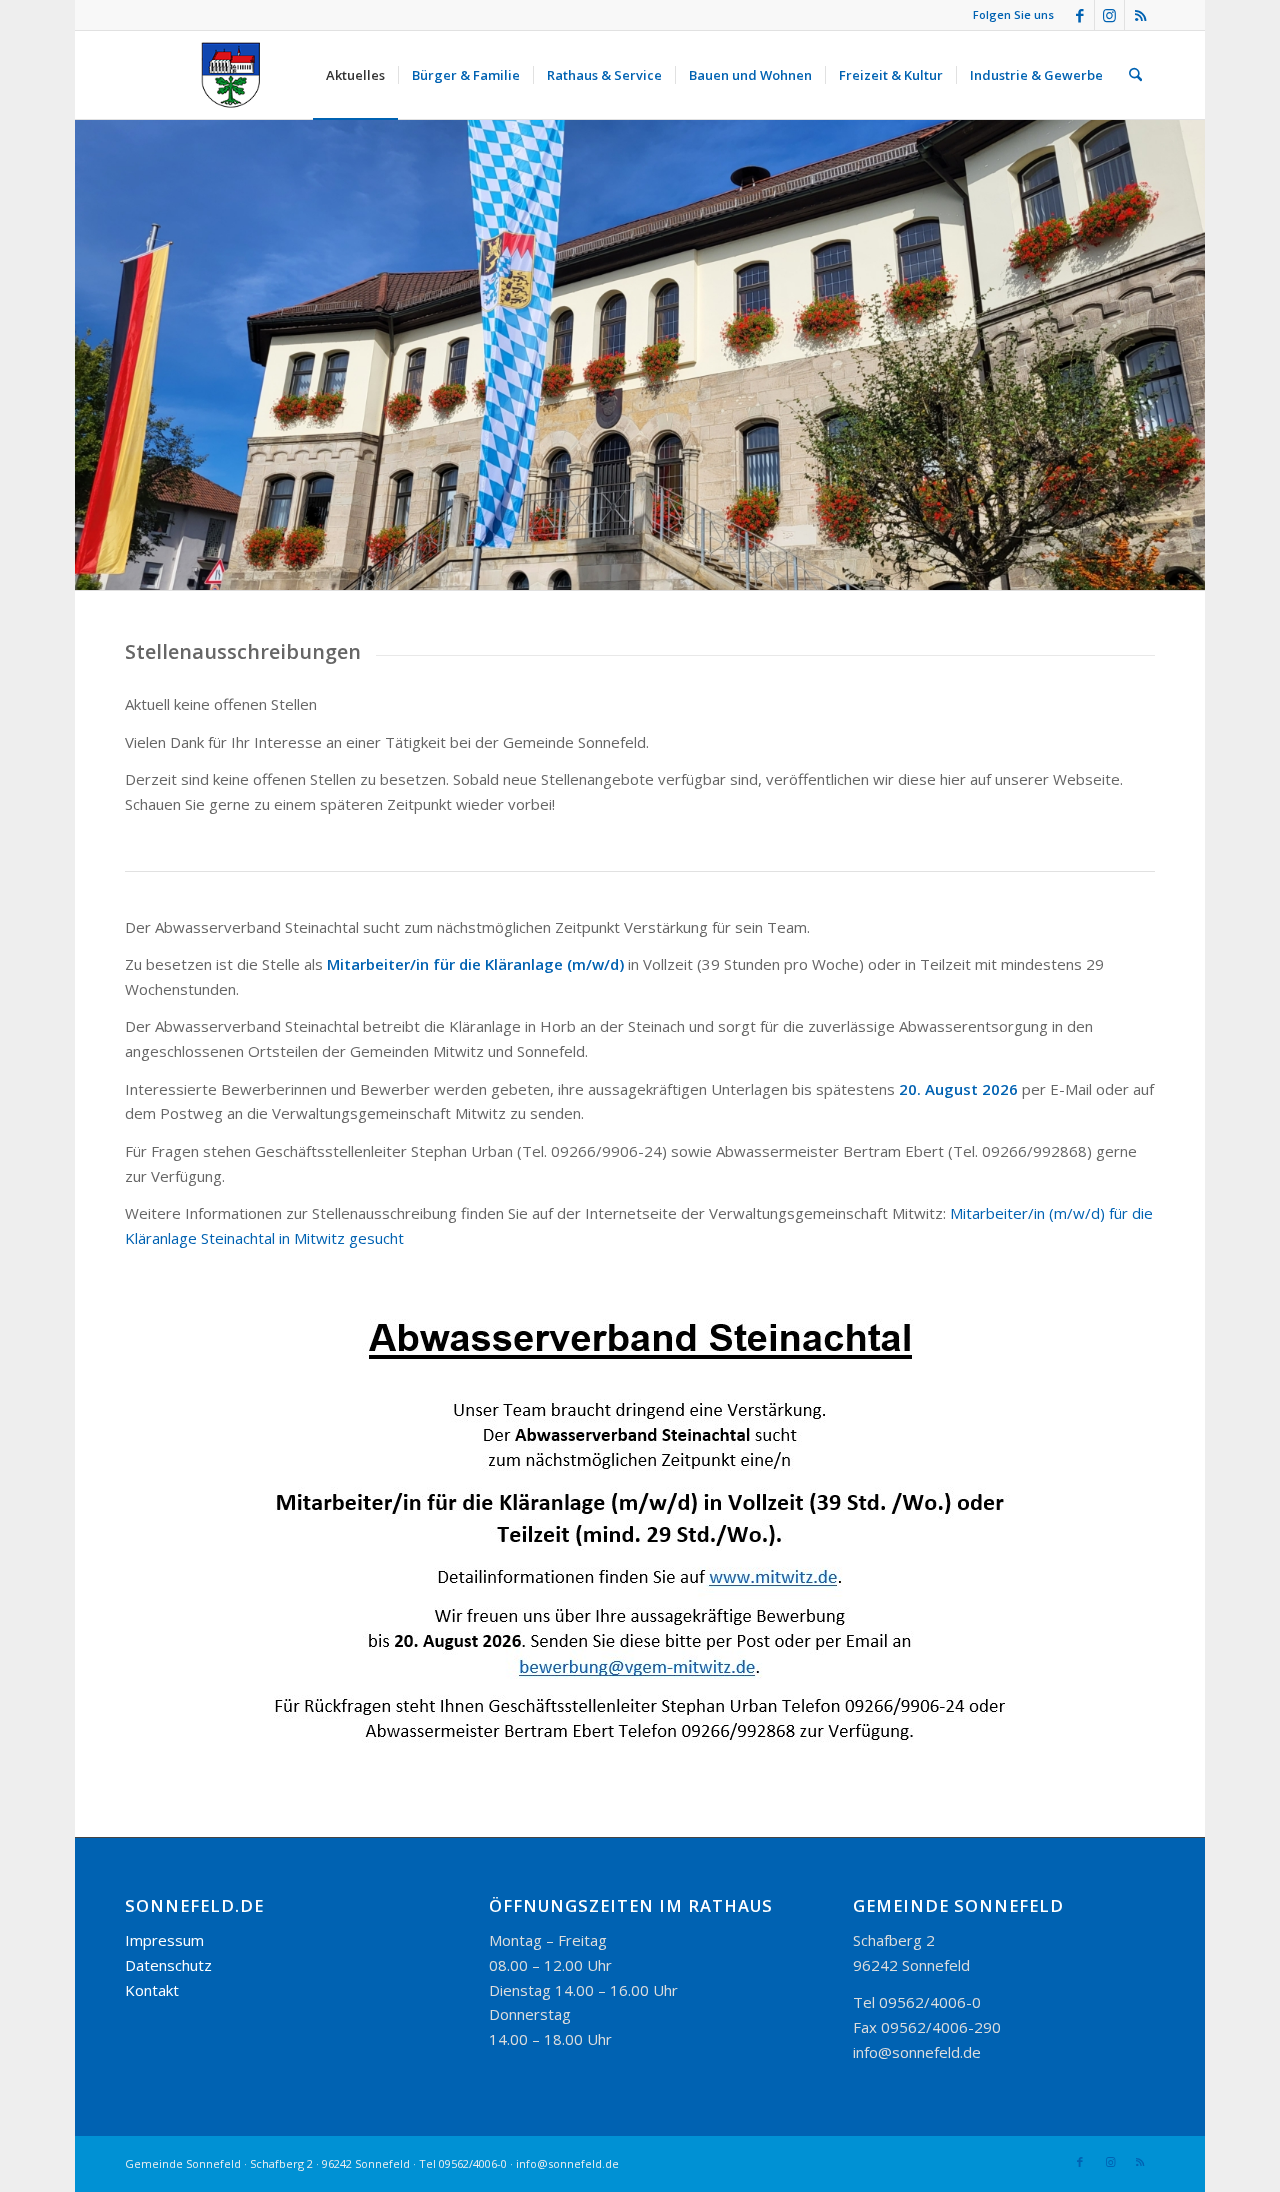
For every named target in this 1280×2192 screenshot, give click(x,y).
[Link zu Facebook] (1079, 15)
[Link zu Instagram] (1109, 15)
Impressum (164, 1940)
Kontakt (152, 1990)
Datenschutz (168, 1965)
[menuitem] (355, 75)
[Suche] (1135, 75)
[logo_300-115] (240, 75)
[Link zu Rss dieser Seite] (1140, 15)
